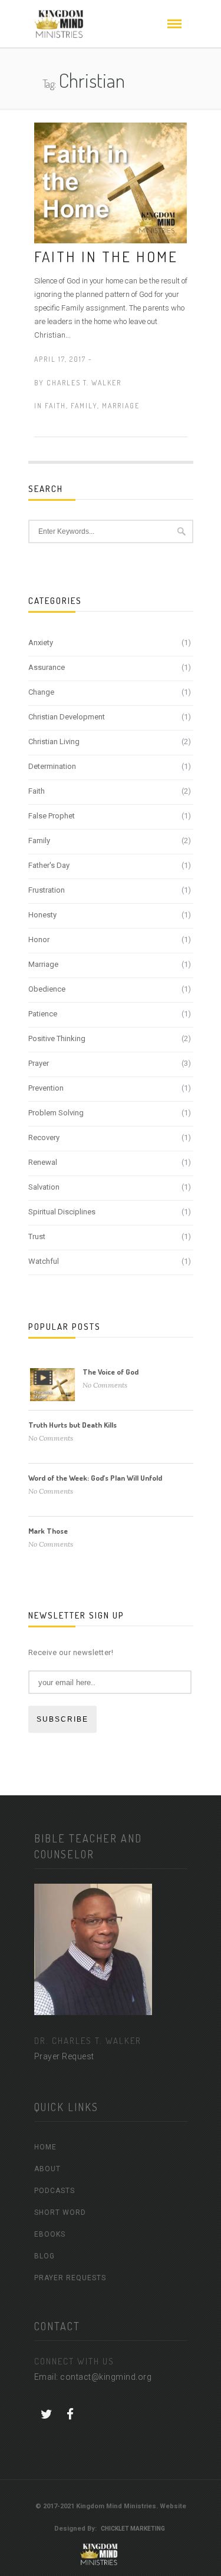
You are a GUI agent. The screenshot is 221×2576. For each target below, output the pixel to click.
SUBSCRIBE (62, 1719)
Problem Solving (56, 1113)
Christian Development (67, 717)
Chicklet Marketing (133, 2529)
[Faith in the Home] (111, 182)
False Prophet (52, 816)
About (47, 2169)
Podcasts (55, 2191)
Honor (39, 939)
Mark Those (48, 1531)
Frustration (47, 890)
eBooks (50, 2234)
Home (45, 2147)
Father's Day (49, 865)
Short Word (60, 2212)
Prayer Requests (70, 2278)
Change (41, 692)
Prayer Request (64, 2056)
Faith (55, 406)
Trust (37, 1236)
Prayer (39, 1063)
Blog (44, 2256)
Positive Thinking (57, 1038)
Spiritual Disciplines (62, 1212)
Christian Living (54, 742)
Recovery (44, 1137)
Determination (52, 766)
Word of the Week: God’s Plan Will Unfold (95, 1478)
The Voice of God (111, 1372)
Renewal (43, 1162)
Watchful (44, 1261)
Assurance (47, 667)
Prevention (46, 1088)
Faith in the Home (106, 256)
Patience (43, 1014)
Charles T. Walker (84, 383)
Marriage (121, 406)
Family (84, 406)
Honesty (42, 915)
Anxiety (41, 643)
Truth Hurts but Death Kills (72, 1425)
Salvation (44, 1187)
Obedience (47, 989)
